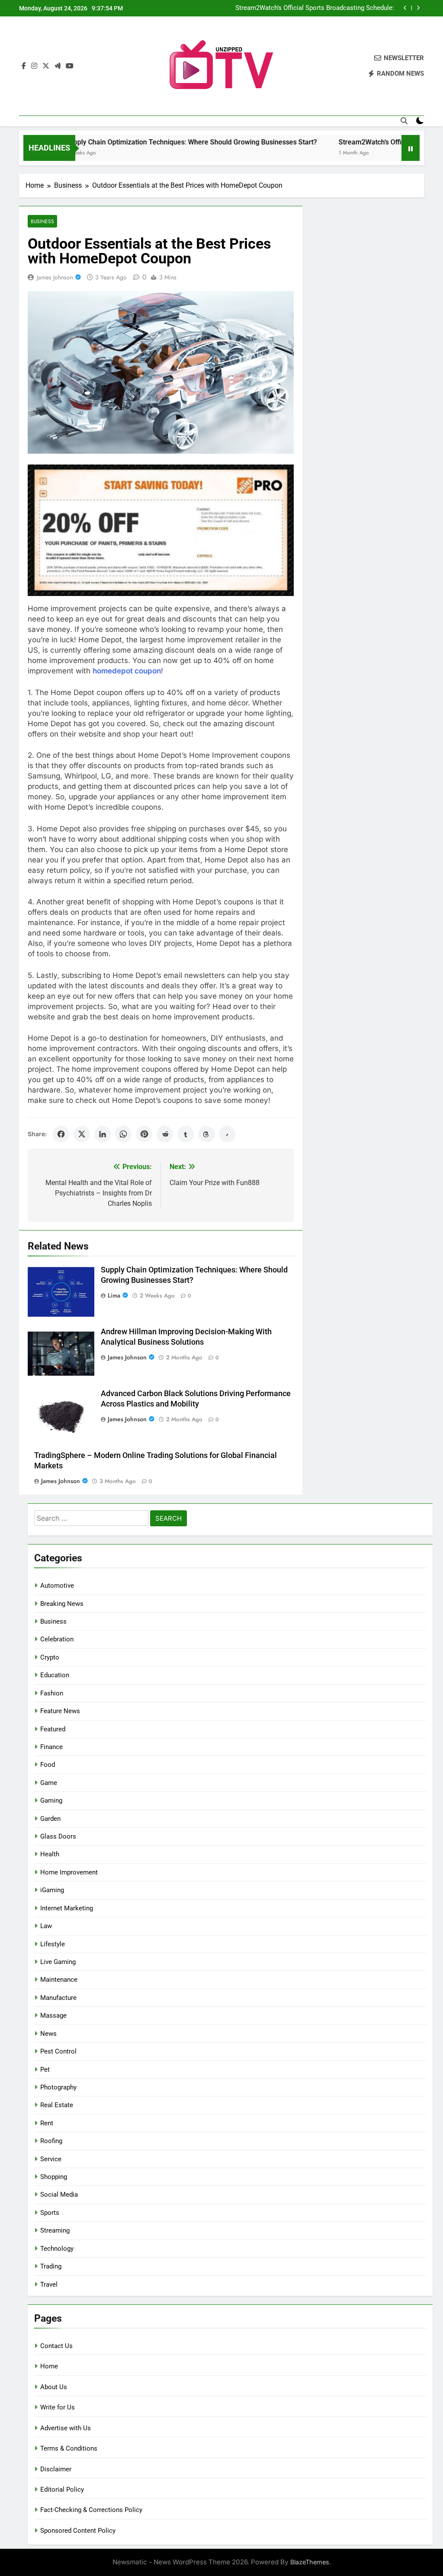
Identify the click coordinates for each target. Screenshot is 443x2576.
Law (46, 1926)
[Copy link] (227, 1134)
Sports (50, 2213)
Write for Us (58, 2407)
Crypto (50, 1657)
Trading (51, 2266)
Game (49, 1783)
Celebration (57, 1639)
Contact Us (56, 2346)
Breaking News (62, 1604)
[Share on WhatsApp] (123, 1134)
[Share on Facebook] (61, 1134)
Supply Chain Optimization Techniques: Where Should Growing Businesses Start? (146, 142)
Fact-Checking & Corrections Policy (91, 2510)
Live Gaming (58, 1962)
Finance (51, 1747)
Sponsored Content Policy (78, 2531)
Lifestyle (53, 1944)
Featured (53, 1729)
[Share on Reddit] (165, 1134)
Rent (47, 2123)
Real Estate (57, 2105)
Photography (58, 2087)
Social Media (59, 2195)
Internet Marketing (67, 1908)
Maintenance (59, 1980)
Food (48, 1765)
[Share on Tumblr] (186, 1134)
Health (50, 1854)
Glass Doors (58, 1836)
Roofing (51, 2141)
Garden (50, 1819)
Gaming (51, 1801)
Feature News (60, 1711)
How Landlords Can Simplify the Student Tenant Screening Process (310, 9)
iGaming (52, 1890)
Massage (53, 2015)
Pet (45, 2070)
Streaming (55, 2230)
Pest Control (58, 2051)
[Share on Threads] (206, 1134)
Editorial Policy (62, 2489)
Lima (114, 1295)
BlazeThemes (310, 2562)
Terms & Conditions (69, 2448)
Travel (49, 2284)
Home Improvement (69, 1872)
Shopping (54, 2177)
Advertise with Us (66, 2428)
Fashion (52, 1693)
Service (51, 2159)
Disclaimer (56, 2469)
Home (49, 2366)
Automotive (57, 1586)
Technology (57, 2249)
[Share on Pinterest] (144, 1134)
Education (55, 1675)
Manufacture (58, 1998)
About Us (54, 2387)
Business (42, 221)
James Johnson (55, 277)
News (48, 2034)
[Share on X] (82, 1134)
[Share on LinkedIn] (103, 1134)
